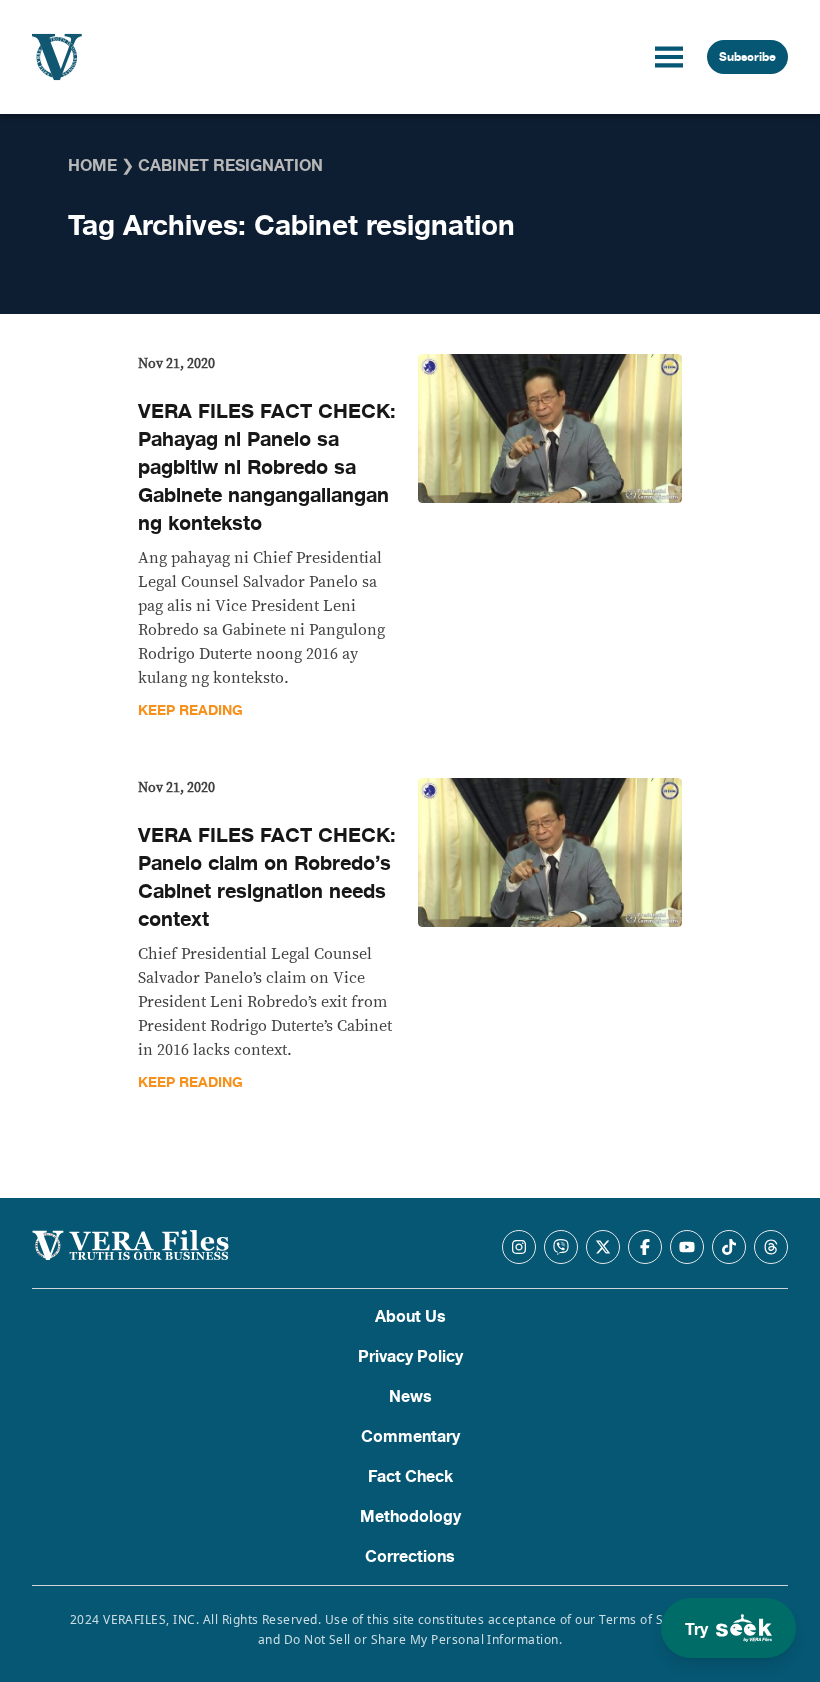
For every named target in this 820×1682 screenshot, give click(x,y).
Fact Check (410, 1477)
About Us (410, 1317)
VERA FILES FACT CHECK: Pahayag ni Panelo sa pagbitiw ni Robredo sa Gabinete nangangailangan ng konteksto (267, 467)
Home (92, 166)
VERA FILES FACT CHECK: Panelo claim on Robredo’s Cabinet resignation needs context (267, 877)
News (410, 1397)
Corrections (410, 1557)
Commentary (410, 1437)
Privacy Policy (410, 1357)
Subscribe (747, 57)
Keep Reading (190, 710)
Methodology (410, 1517)
